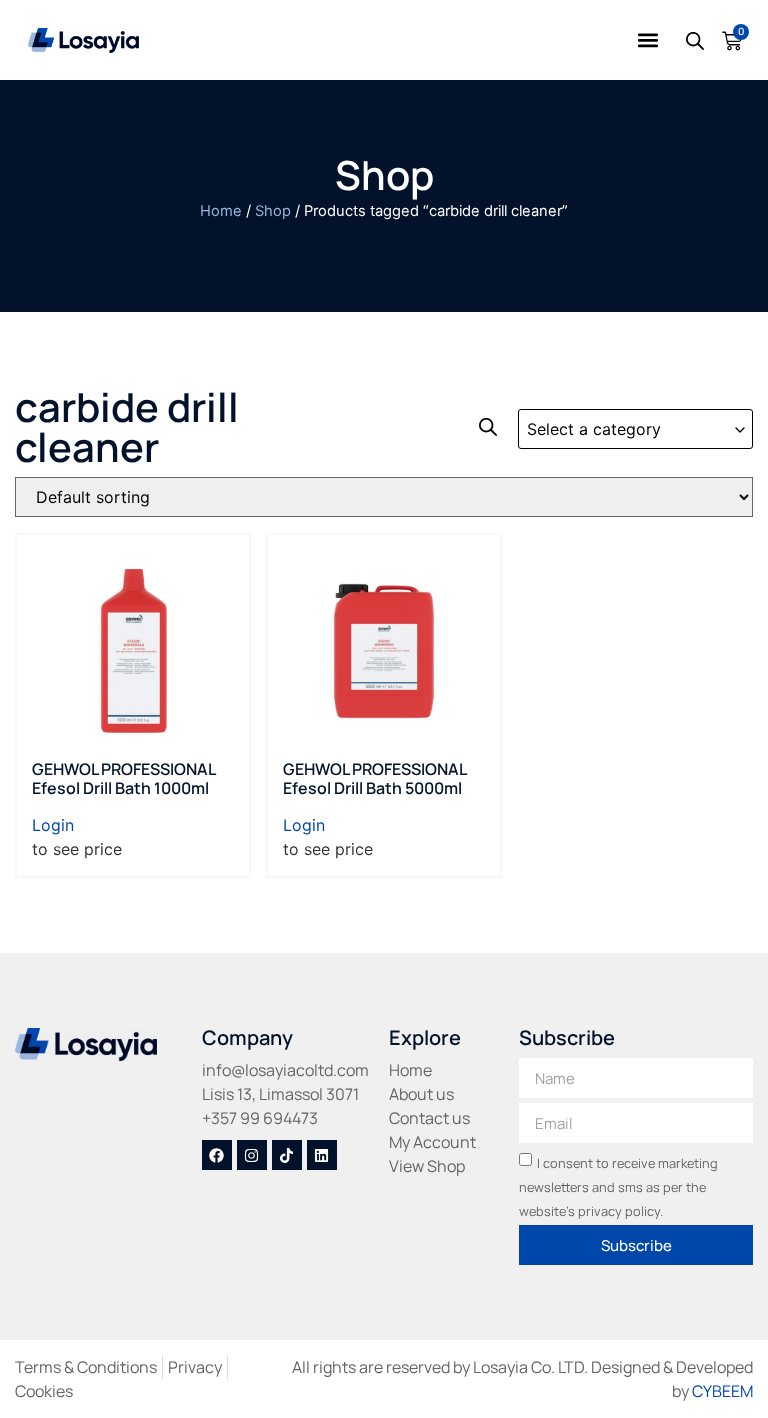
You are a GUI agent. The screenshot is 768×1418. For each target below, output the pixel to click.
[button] (648, 40)
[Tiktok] (287, 1155)
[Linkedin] (322, 1155)
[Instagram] (252, 1155)
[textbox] (635, 429)
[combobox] (635, 429)
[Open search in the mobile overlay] (693, 40)
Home (221, 211)
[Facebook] (217, 1155)
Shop (273, 211)
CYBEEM (722, 1391)
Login (53, 825)
